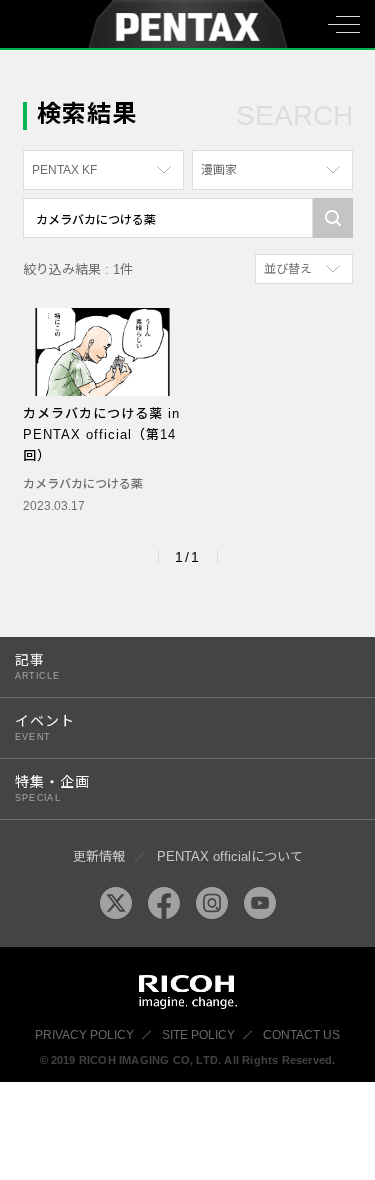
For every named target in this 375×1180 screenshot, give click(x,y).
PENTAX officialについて (230, 856)
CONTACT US (301, 1035)
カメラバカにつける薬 (83, 484)
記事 (37, 666)
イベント (45, 727)
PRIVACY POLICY (84, 1035)
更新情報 (99, 856)
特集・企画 (52, 788)
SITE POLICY (198, 1035)
